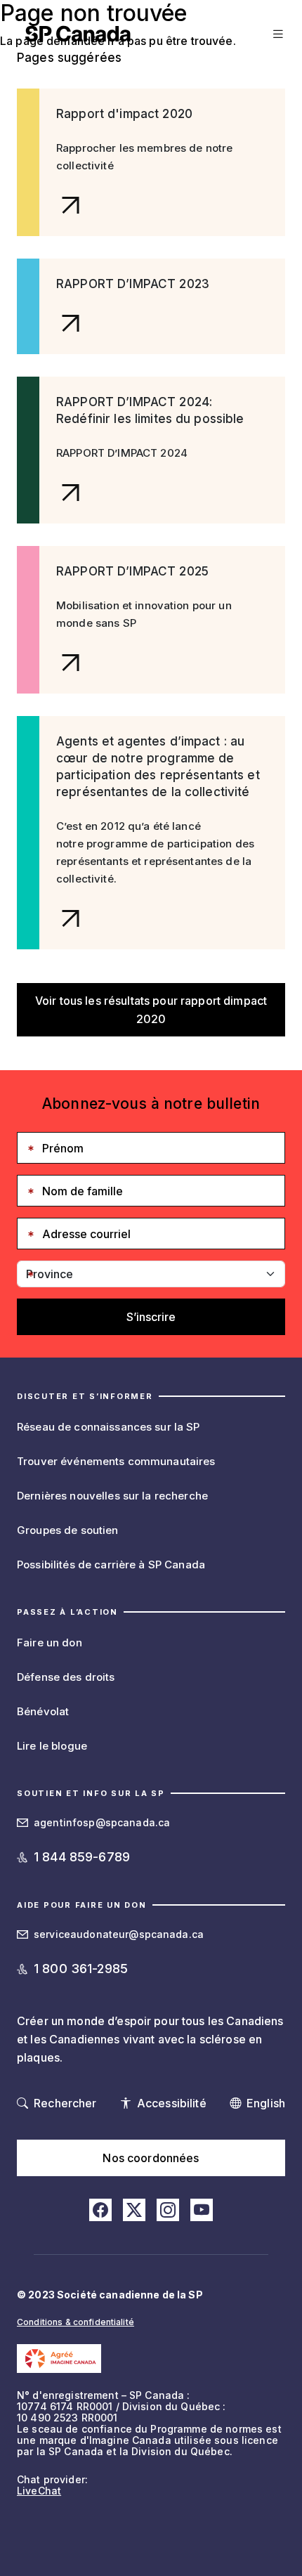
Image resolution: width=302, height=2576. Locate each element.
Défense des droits (66, 1677)
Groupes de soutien (68, 1530)
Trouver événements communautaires (116, 1461)
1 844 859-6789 (82, 1857)
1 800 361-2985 (81, 1969)
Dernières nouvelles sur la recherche (112, 1496)
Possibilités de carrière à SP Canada (111, 1565)
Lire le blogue (52, 1746)
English (266, 2103)
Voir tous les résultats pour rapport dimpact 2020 (151, 1010)
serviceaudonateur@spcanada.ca (119, 1934)
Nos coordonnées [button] (151, 2158)
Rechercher (65, 2103)
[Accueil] (78, 34)
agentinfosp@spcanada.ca (102, 1822)
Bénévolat (43, 1711)
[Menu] (276, 34)
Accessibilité (172, 2103)
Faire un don (50, 1642)
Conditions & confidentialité (75, 2322)
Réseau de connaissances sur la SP (109, 1427)
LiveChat (39, 2491)
